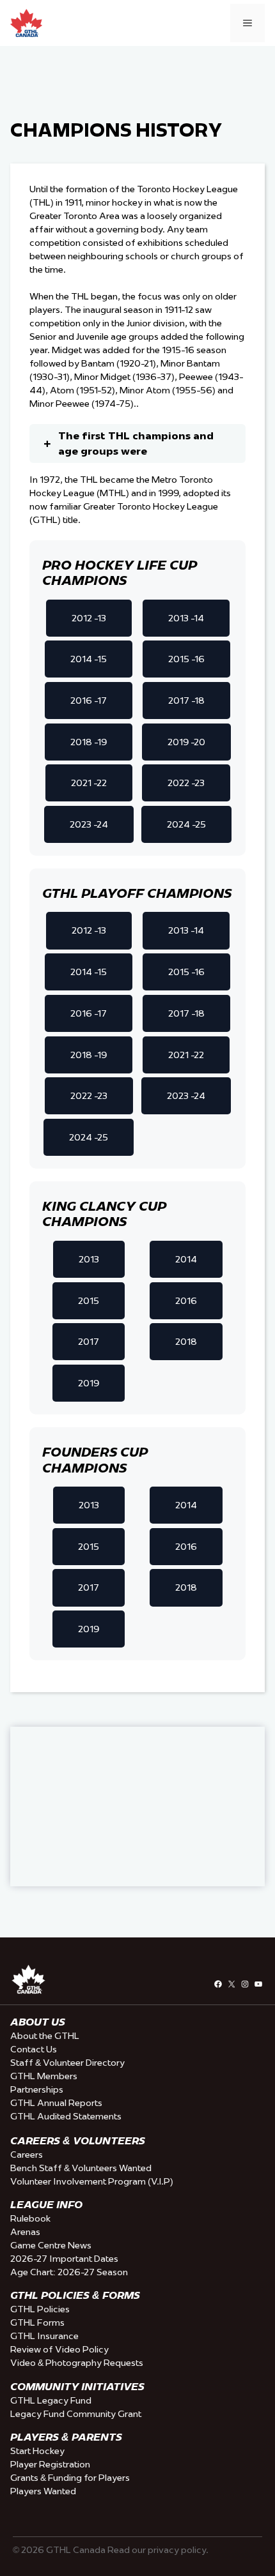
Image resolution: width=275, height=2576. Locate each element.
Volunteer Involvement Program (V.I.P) (92, 2181)
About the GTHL (45, 2036)
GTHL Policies (40, 2309)
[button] (89, 618)
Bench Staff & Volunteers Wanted (81, 2168)
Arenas (25, 2232)
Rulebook (30, 2218)
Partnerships (37, 2089)
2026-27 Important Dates (64, 2259)
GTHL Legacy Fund (51, 2400)
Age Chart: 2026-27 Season (69, 2272)
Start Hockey (37, 2451)
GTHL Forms (37, 2322)
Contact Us (34, 2049)
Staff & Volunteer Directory (67, 2063)
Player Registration (50, 2464)
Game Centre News (51, 2245)
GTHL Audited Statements (66, 2116)
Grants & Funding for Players (70, 2478)
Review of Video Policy (59, 2349)
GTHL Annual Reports (56, 2103)
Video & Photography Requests (77, 2363)
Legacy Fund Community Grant (76, 2414)
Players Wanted (43, 2491)
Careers (27, 2155)
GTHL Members (44, 2076)
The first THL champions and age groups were (136, 443)
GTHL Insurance (44, 2336)
